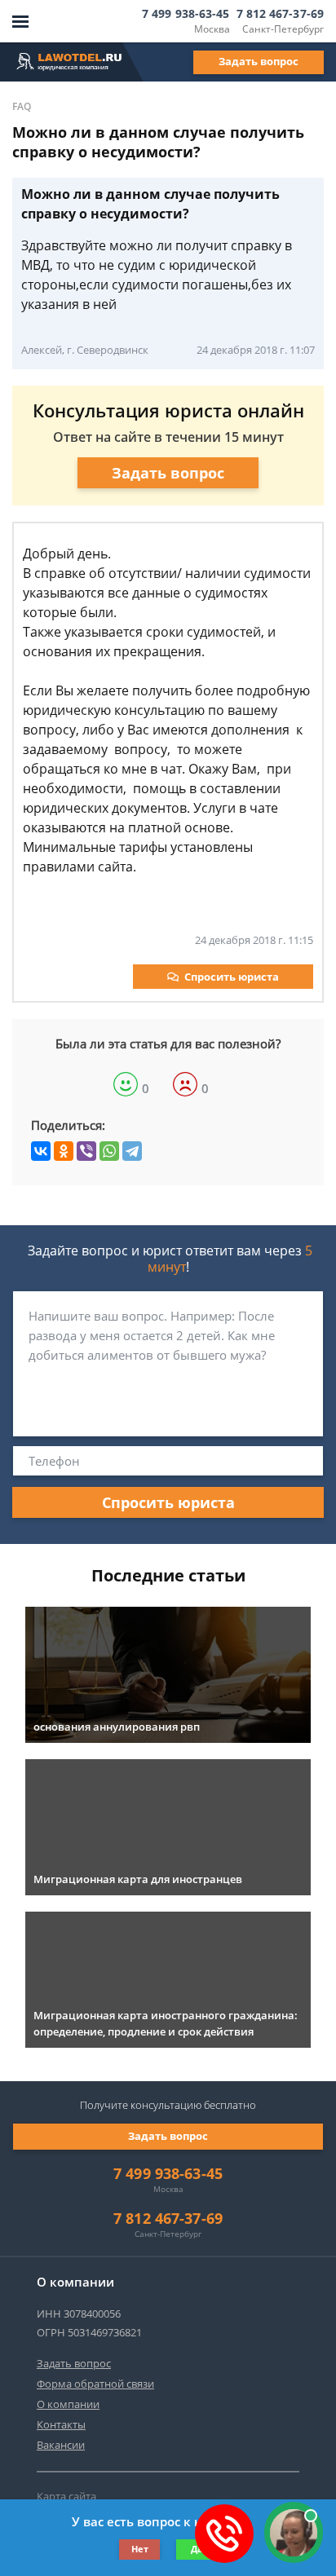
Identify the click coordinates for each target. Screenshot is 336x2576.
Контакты (61, 2424)
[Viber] (86, 1151)
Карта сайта (66, 2496)
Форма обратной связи (95, 2384)
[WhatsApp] (109, 1151)
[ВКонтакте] (41, 1151)
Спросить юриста (232, 977)
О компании (68, 2404)
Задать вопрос (259, 61)
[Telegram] (132, 1151)
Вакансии (61, 2445)
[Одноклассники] (64, 1151)
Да (197, 2549)
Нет (140, 2549)
